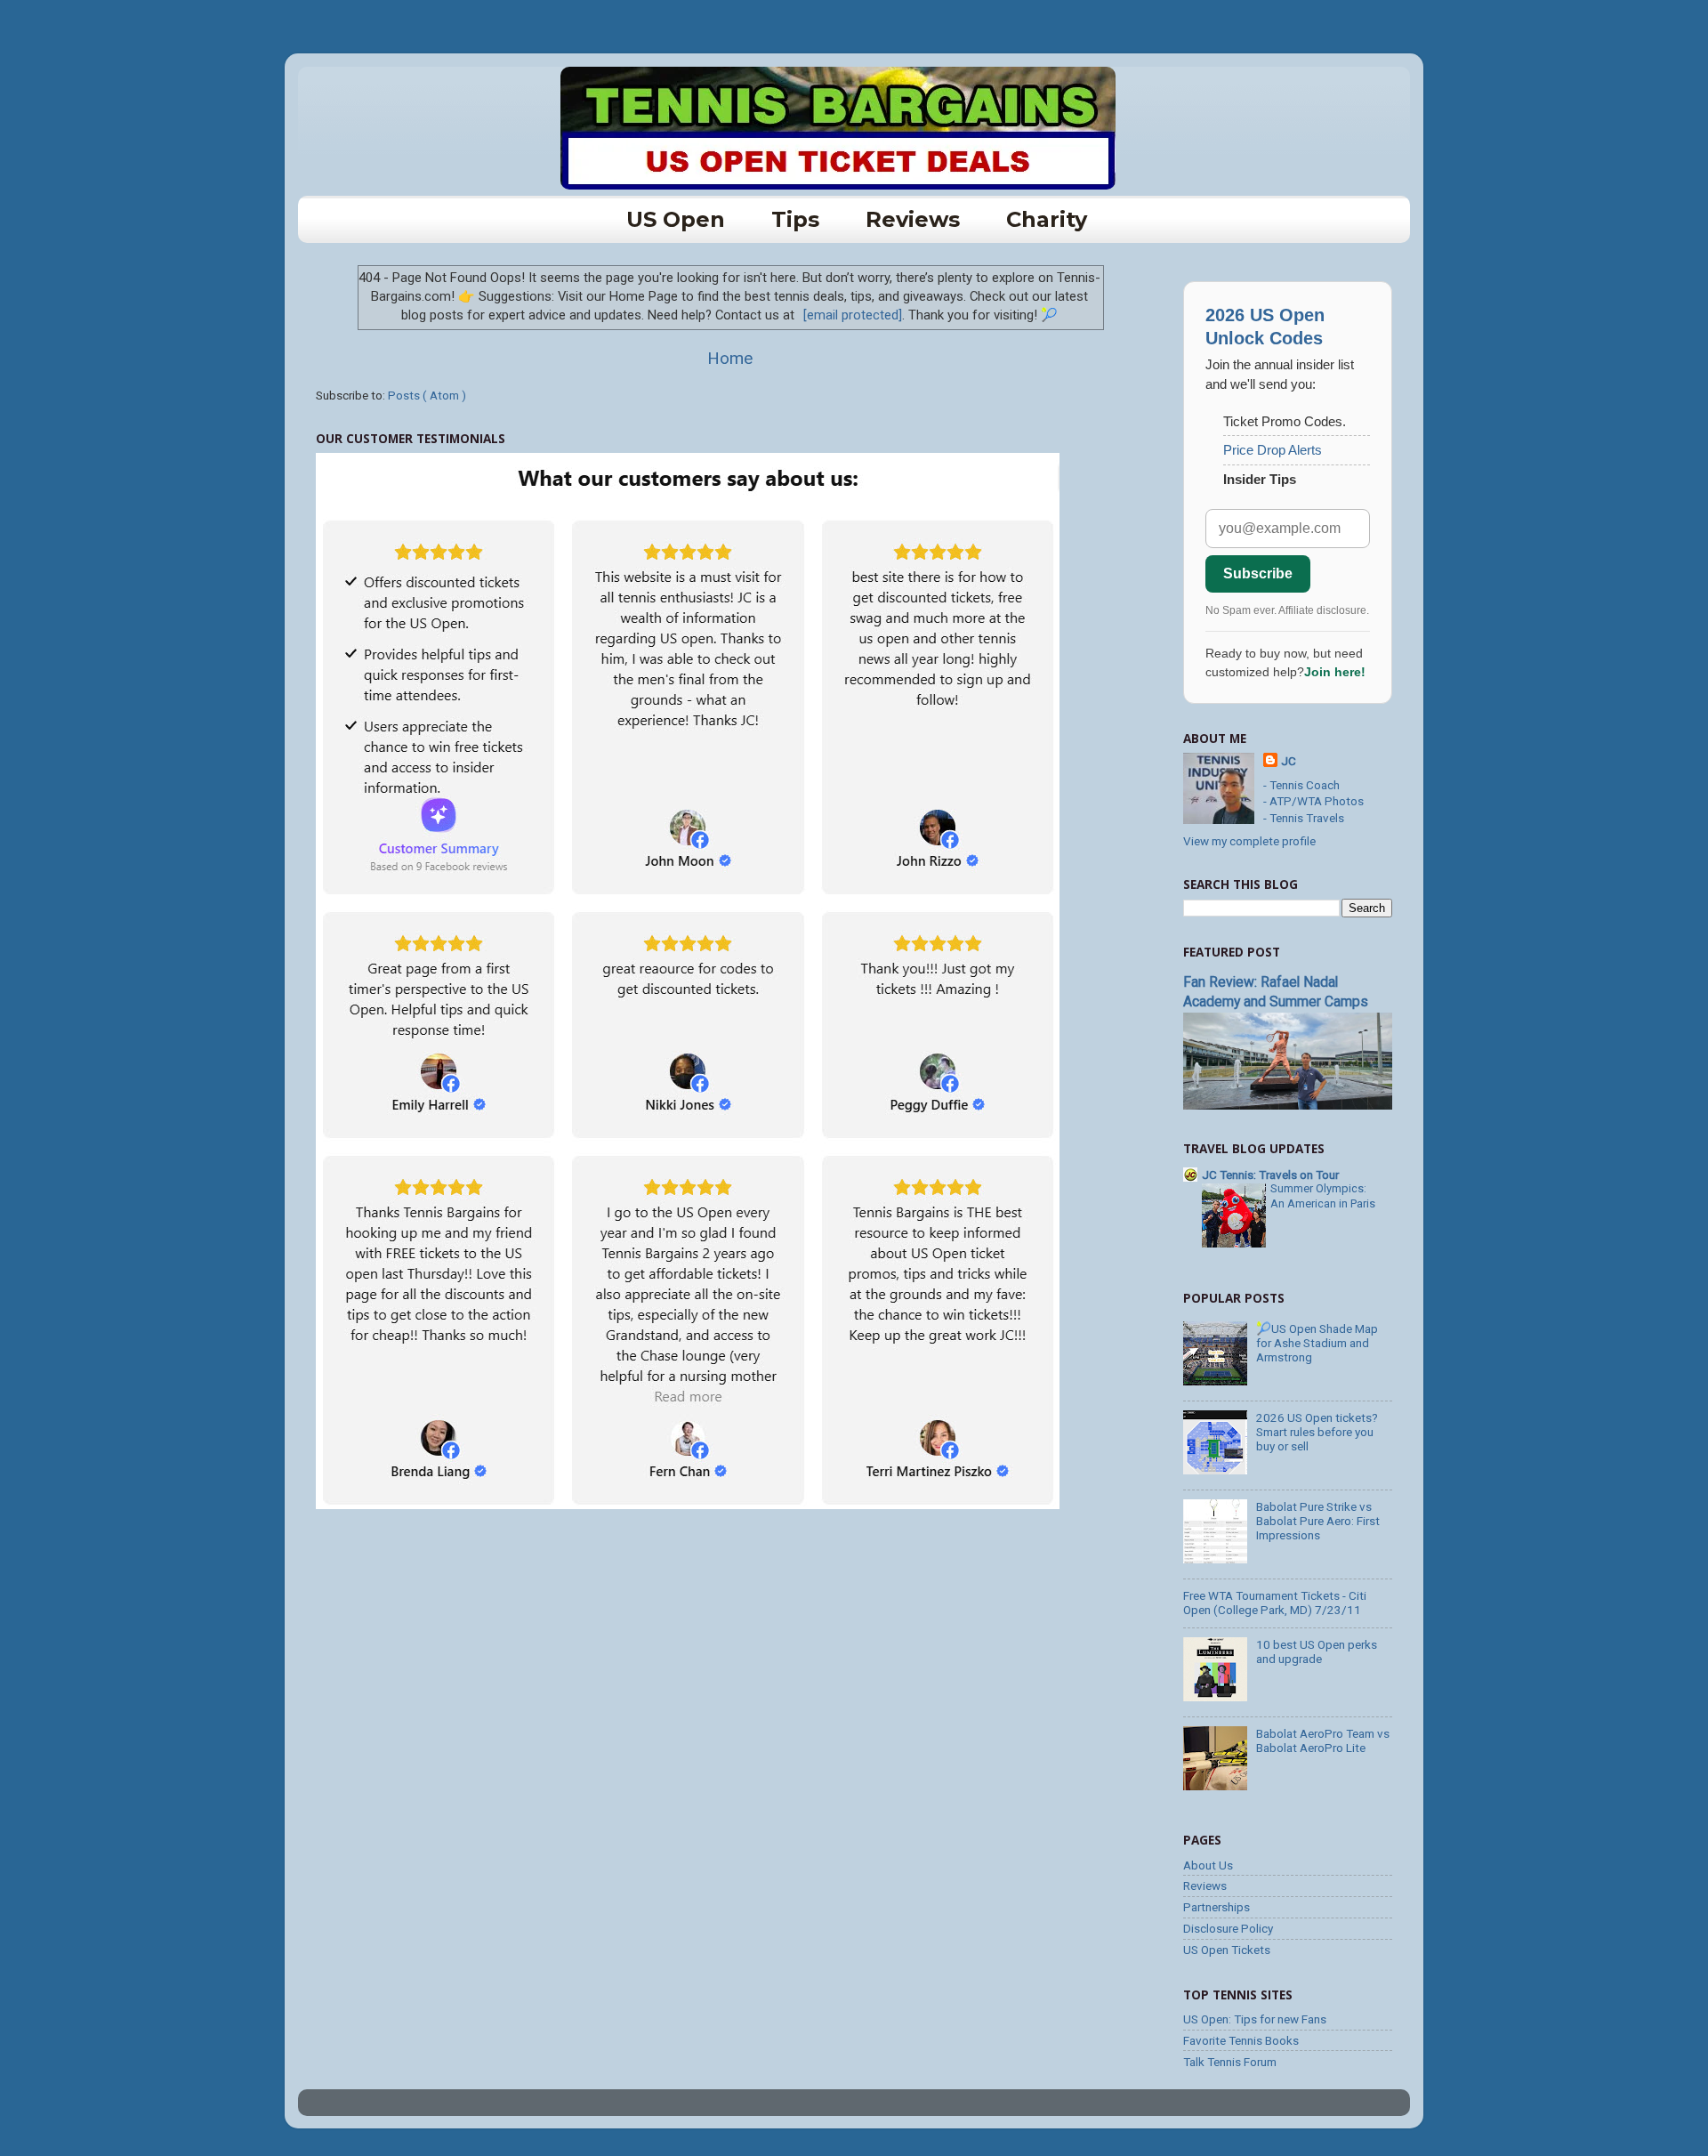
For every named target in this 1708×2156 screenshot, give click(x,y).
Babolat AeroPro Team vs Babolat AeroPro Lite (1323, 1740)
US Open (676, 219)
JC (1289, 761)
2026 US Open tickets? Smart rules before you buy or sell (1317, 1432)
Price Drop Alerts (1273, 450)
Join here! (1335, 672)
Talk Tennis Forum (1230, 2062)
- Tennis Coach (1301, 785)
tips (795, 219)
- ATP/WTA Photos (1313, 801)
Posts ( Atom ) (427, 395)
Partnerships (1217, 1907)
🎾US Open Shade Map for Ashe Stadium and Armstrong (1317, 1343)
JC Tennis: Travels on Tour (1270, 1175)
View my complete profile (1249, 841)
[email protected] (853, 315)
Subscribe (1258, 573)
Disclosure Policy (1228, 1928)
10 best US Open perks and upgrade (1317, 1651)
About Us (1208, 1865)
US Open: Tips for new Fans (1255, 2019)
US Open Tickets (1227, 1950)
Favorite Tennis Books (1241, 2040)
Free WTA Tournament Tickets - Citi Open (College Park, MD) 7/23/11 (1275, 1603)
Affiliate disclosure (1322, 610)
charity (1047, 219)
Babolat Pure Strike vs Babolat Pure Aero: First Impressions (1318, 1521)
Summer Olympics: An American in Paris (1323, 1196)
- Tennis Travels (1304, 818)
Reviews (913, 219)
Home (730, 358)
